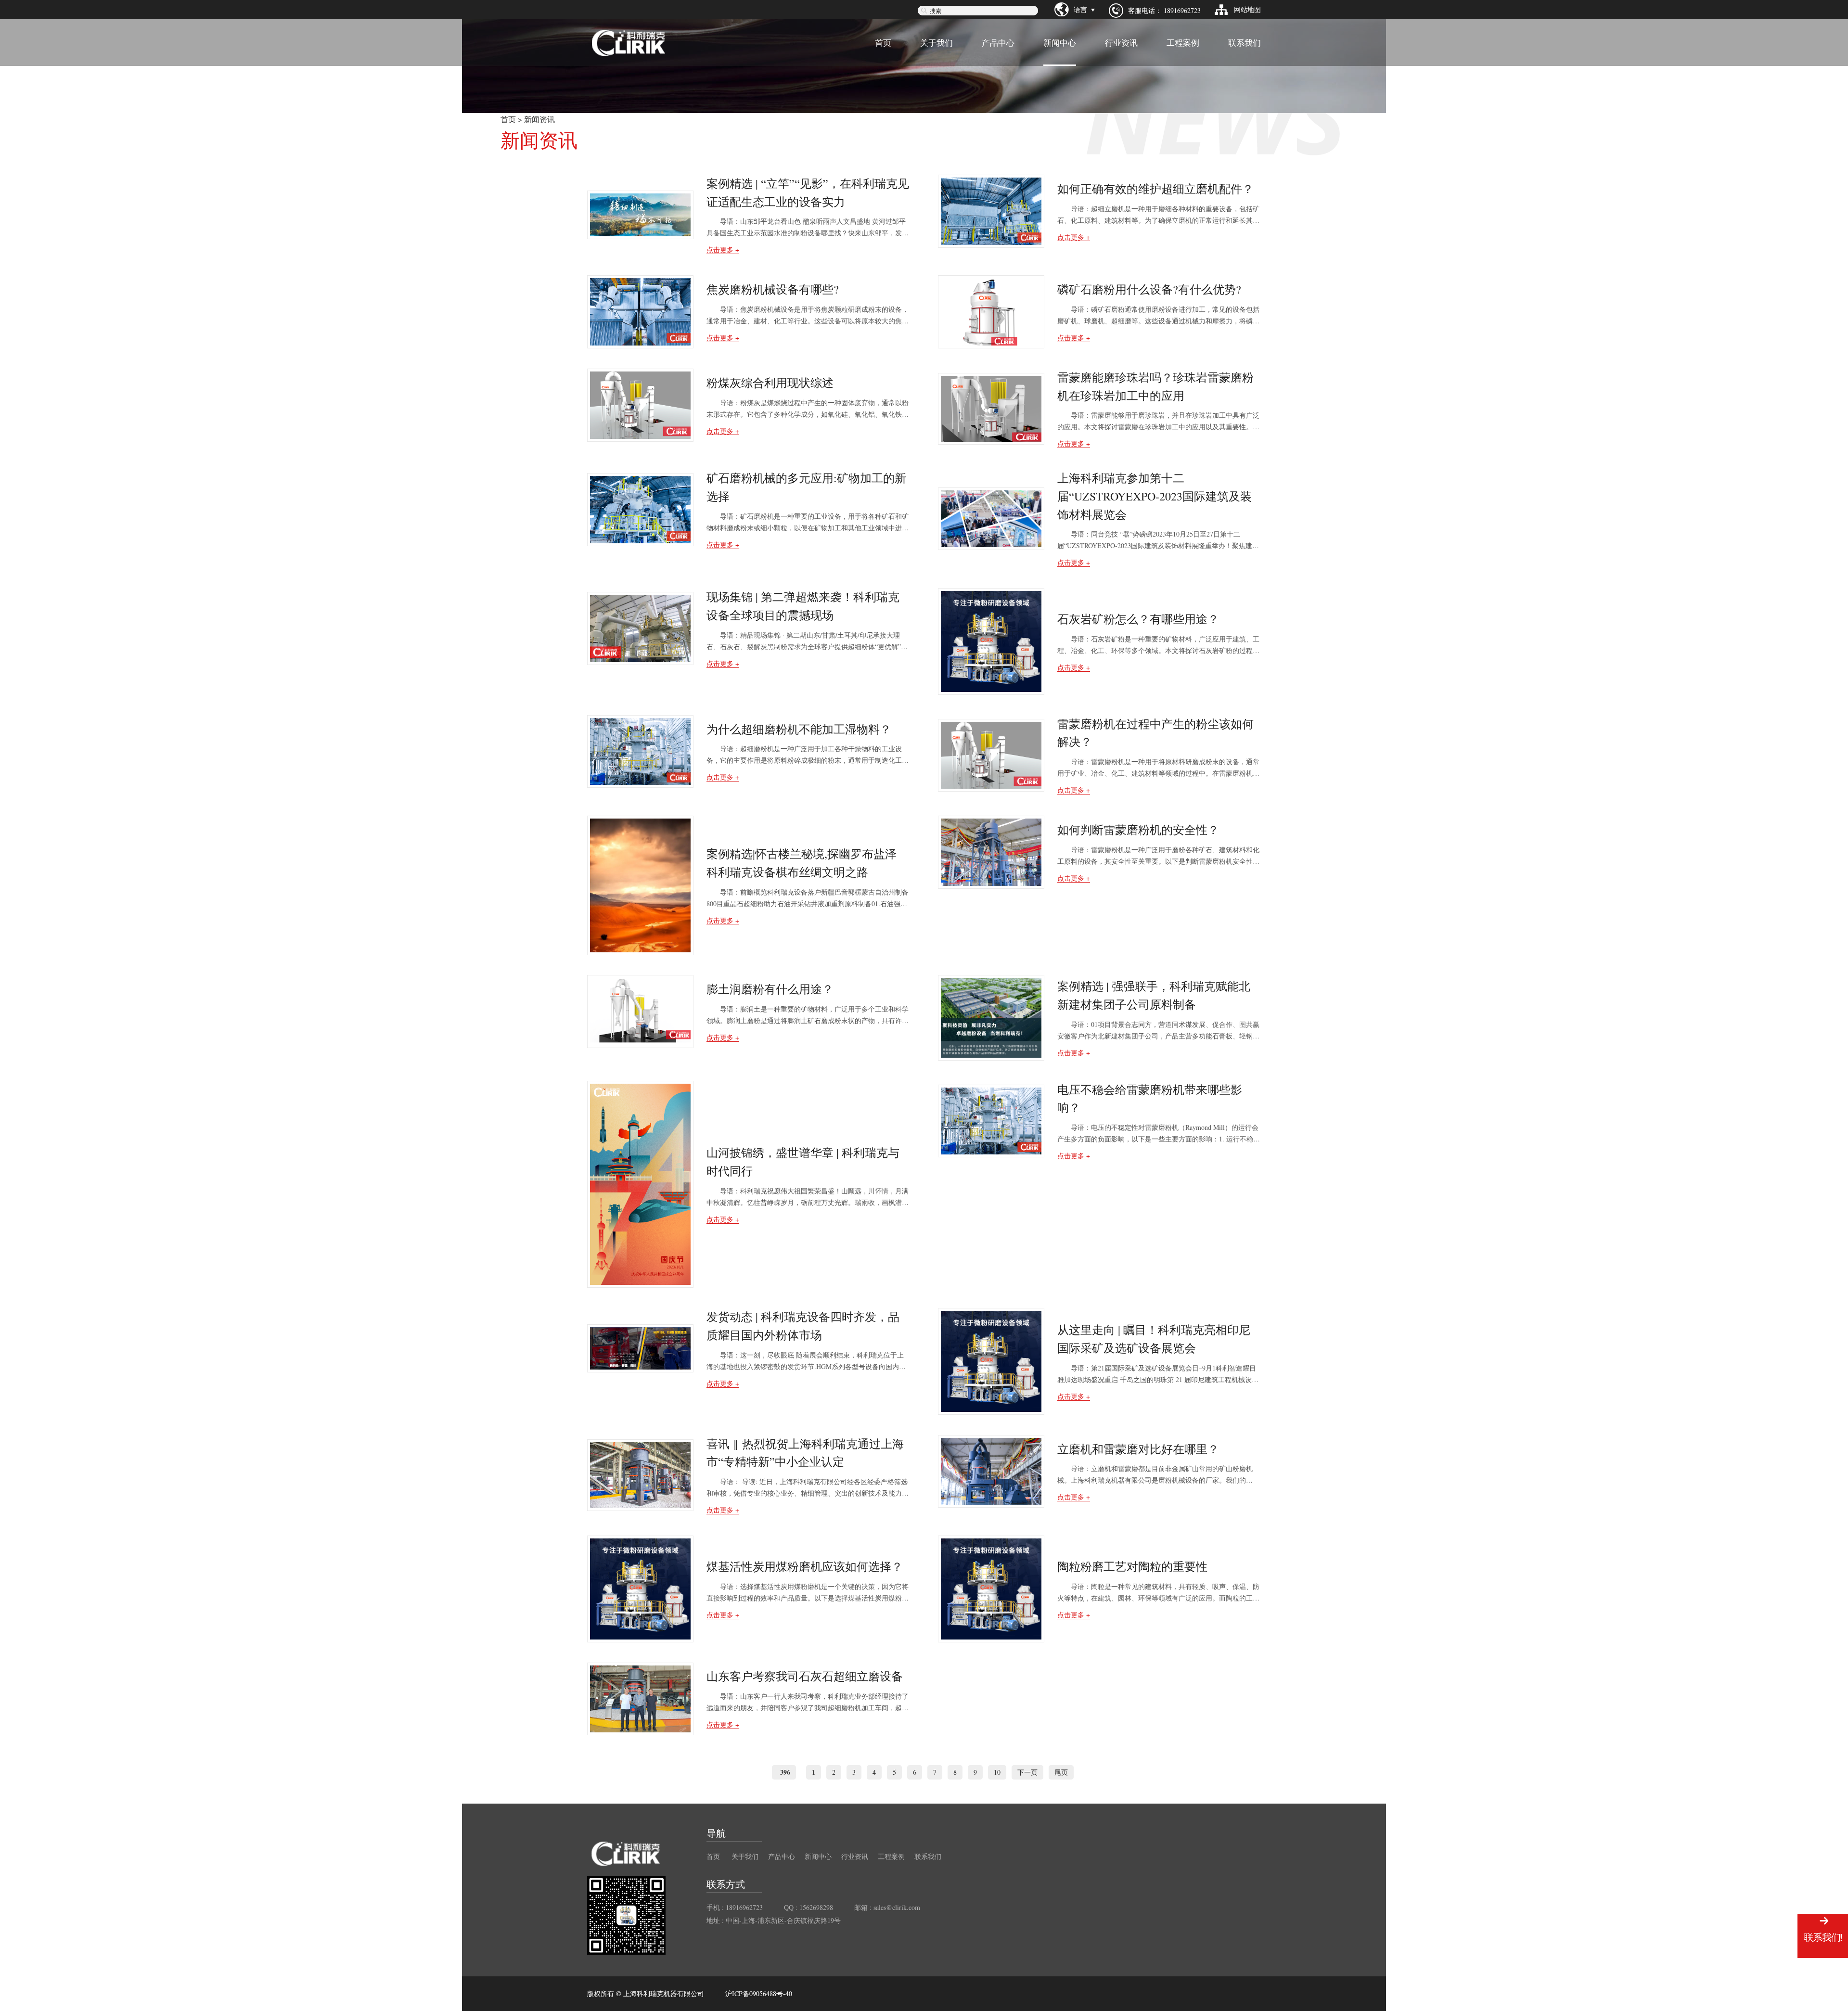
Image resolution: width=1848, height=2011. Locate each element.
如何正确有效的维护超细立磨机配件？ (1155, 189)
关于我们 (937, 43)
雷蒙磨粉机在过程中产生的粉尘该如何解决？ (1155, 733)
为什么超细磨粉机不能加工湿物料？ (799, 729)
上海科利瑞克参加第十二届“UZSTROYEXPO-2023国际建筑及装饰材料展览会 (1155, 496)
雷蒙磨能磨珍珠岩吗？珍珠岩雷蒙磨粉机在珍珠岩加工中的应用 (1155, 386)
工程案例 (1183, 43)
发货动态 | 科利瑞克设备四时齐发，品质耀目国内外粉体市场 (803, 1326)
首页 (883, 43)
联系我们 (1245, 43)
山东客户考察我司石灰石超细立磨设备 (805, 1676)
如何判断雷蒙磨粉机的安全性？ (1138, 830)
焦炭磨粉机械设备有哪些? (773, 289)
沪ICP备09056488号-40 (759, 1994)
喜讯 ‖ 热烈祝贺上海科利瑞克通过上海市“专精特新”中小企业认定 (805, 1453)
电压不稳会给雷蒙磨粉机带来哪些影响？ (1150, 1099)
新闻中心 (1060, 43)
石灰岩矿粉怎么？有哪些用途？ (1138, 619)
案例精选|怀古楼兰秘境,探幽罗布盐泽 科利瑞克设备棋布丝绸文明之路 (802, 863)
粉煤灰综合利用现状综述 (770, 383)
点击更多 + (723, 250)
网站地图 (1247, 9)
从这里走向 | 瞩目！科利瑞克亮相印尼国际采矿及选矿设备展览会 (1154, 1339)
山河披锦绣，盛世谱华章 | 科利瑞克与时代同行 (803, 1162)
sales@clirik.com (897, 1907)
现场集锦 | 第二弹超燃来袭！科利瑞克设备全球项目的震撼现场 (803, 606)
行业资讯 (1121, 43)
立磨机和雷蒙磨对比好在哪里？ (1138, 1449)
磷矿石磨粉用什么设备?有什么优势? (1149, 289)
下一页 (1027, 1772)
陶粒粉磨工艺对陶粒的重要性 (1132, 1566)
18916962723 (1182, 10)
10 (997, 1772)
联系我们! (1823, 1937)
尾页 (1061, 1772)
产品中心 (998, 43)
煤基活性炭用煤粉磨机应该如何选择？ (805, 1566)
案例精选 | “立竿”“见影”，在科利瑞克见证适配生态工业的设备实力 (808, 192)
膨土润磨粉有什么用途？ (770, 989)
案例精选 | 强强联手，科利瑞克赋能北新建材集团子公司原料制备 (1154, 995)
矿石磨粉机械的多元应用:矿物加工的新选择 (806, 487)
